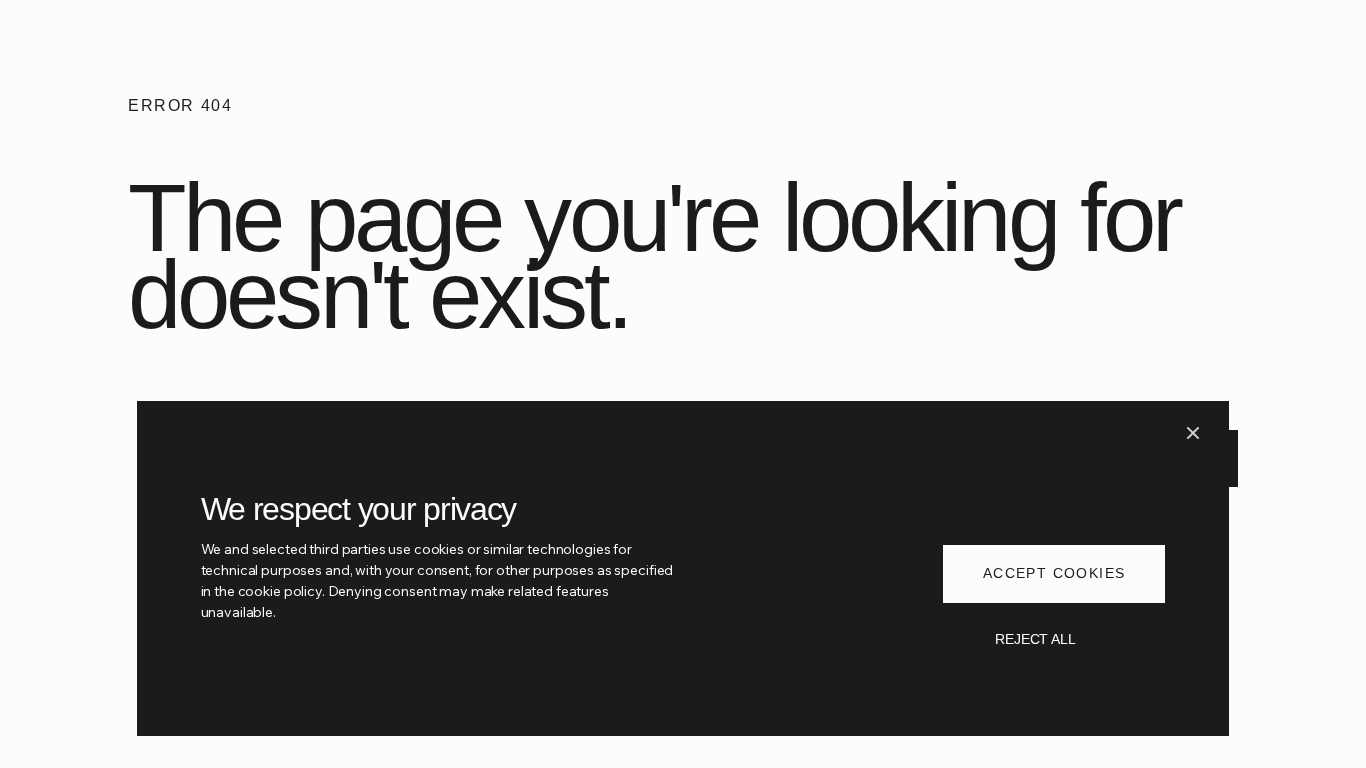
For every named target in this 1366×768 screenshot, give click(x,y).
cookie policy (280, 591)
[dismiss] (1193, 433)
